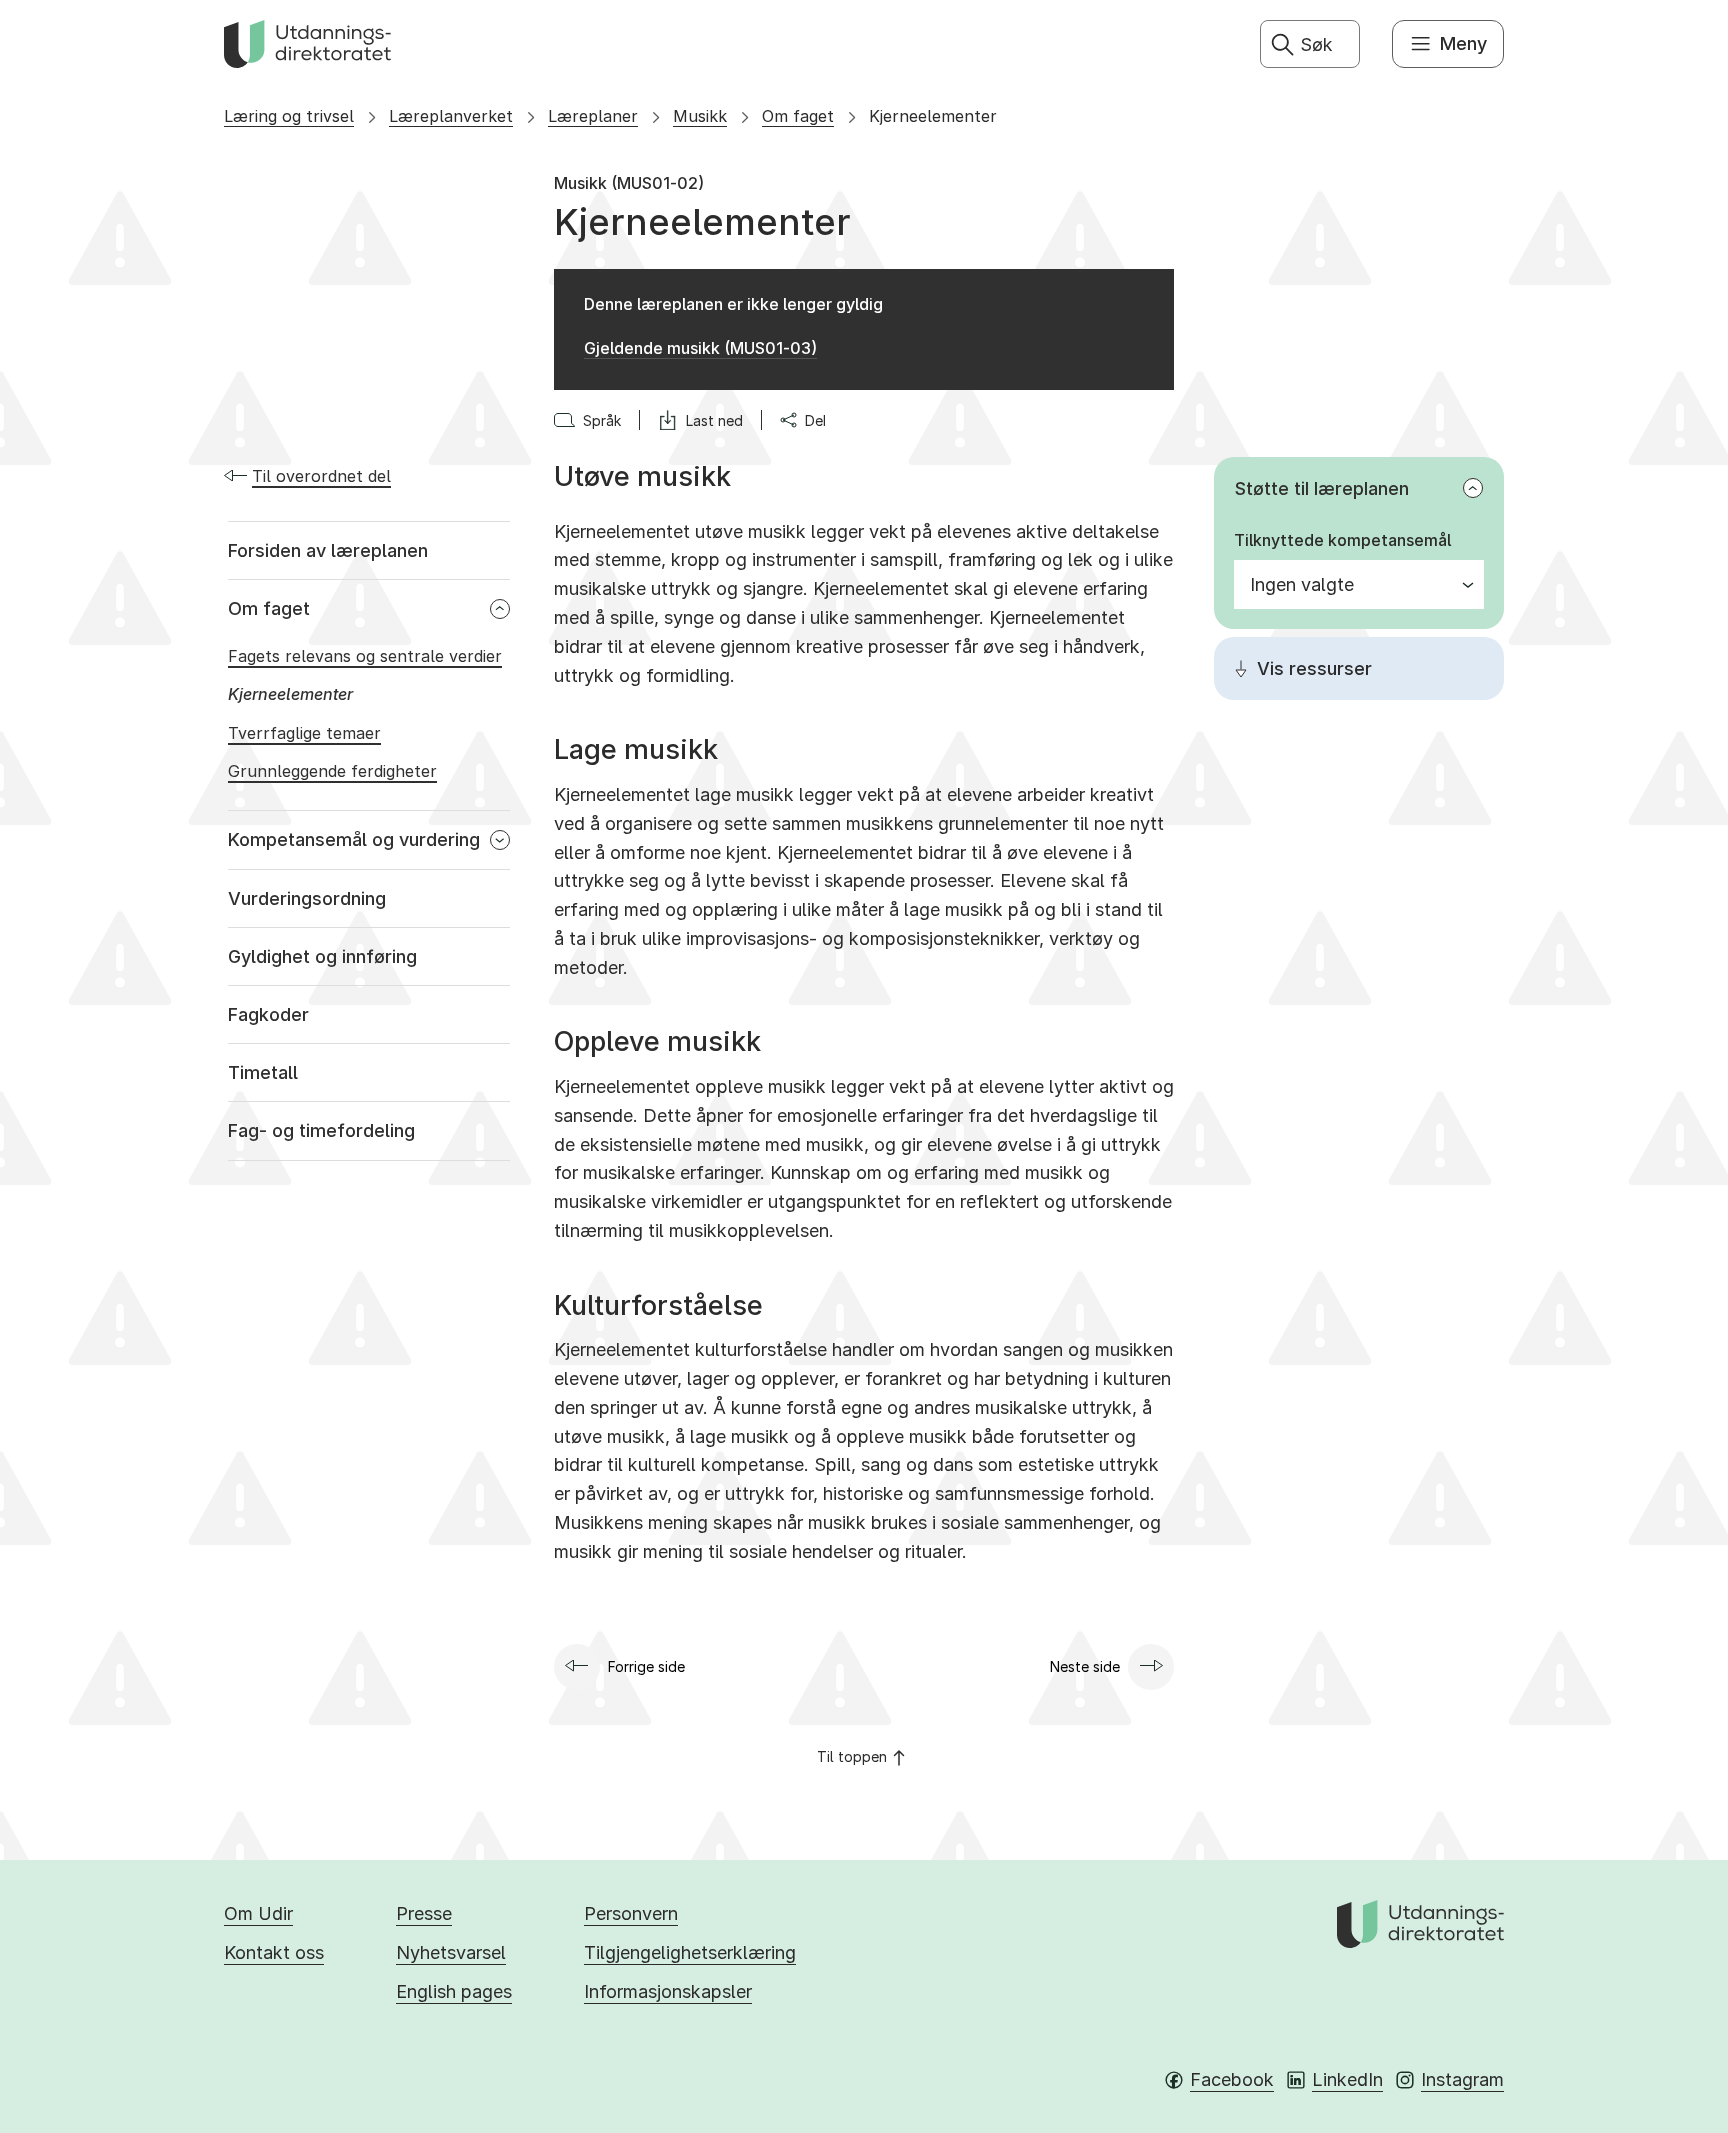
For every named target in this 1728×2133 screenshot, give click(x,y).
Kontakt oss (274, 1952)
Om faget (798, 116)
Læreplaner (593, 116)
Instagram (1462, 2079)
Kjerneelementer (933, 116)
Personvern (631, 1913)
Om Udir (258, 1913)
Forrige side (646, 1666)
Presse (424, 1913)
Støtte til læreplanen (1322, 488)
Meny (1463, 43)
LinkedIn (1347, 2079)
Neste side (1085, 1666)
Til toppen (852, 1756)
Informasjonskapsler (668, 1991)
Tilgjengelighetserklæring (690, 1952)
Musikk (700, 116)
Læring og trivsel (289, 116)
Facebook (1232, 2079)
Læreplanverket (451, 116)
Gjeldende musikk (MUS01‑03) (700, 348)
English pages (454, 1991)
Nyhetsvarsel (451, 1952)
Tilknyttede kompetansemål (1342, 540)
